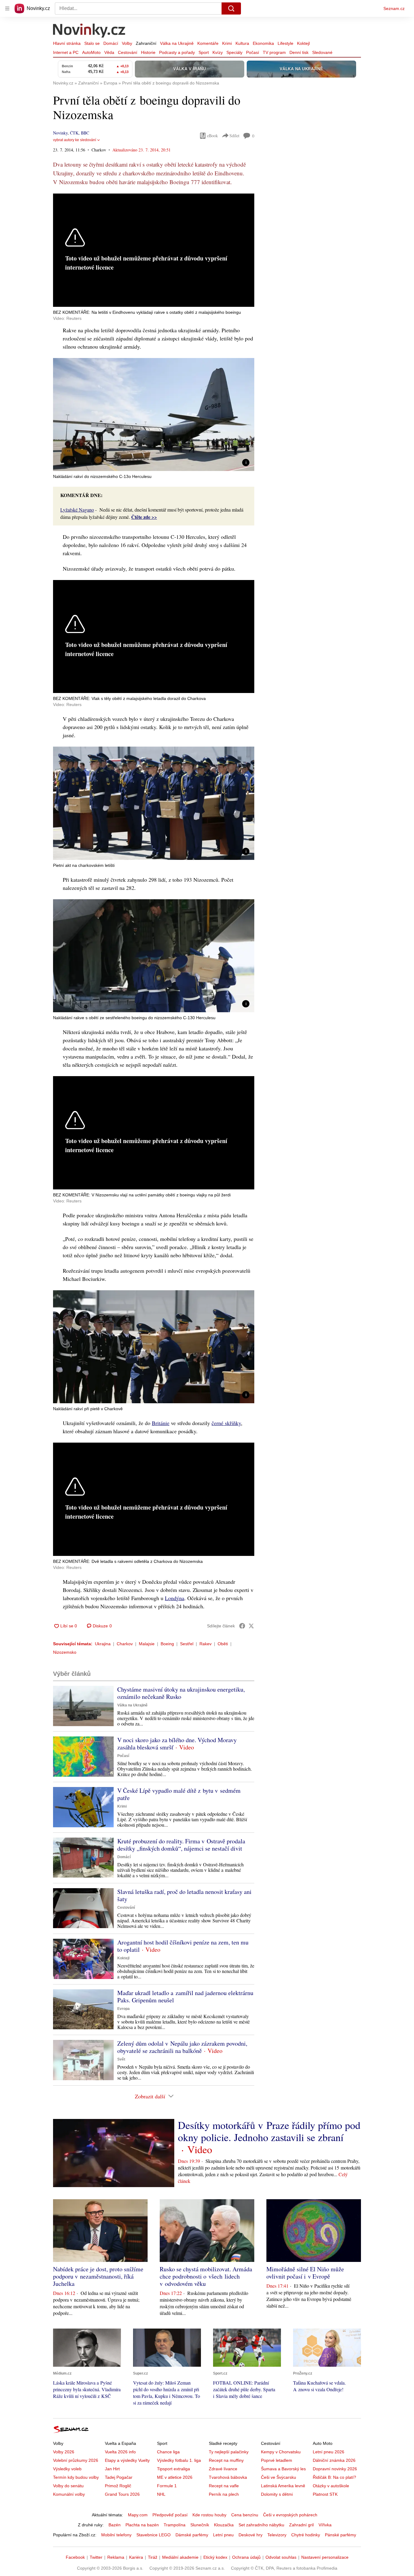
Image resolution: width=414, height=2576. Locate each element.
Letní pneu (223, 2535)
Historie (148, 52)
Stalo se (92, 43)
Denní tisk (299, 52)
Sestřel (187, 1644)
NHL (161, 2494)
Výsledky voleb (67, 2469)
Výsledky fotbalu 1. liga (179, 2460)
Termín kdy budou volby (76, 2477)
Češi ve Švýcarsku (279, 2477)
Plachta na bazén (142, 2525)
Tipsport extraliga (174, 2469)
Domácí (111, 43)
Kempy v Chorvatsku (281, 2452)
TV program (274, 52)
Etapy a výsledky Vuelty (127, 2460)
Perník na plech (224, 2494)
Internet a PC (66, 52)
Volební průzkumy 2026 (76, 2460)
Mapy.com (138, 2515)
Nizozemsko (65, 1652)
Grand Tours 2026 (122, 2494)
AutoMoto (91, 52)
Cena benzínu (245, 2515)
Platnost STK (325, 2494)
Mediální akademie (180, 2557)
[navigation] (7, 8)
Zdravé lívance (223, 2469)
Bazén (115, 2525)
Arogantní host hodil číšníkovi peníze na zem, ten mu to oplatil (183, 1946)
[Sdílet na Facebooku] (242, 1626)
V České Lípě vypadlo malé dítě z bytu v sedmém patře (179, 1794)
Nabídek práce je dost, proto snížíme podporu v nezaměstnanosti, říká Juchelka (98, 2276)
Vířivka (325, 2525)
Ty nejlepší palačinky (229, 2452)
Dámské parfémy (192, 2535)
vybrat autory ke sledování (75, 140)
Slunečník (200, 2525)
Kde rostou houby (209, 2515)
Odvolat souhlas (281, 2557)
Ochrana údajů (246, 2557)
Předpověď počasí (170, 2515)
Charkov (125, 1644)
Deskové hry (250, 2535)
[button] (154, 414)
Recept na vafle (224, 2486)
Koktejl (303, 43)
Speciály (234, 52)
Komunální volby (69, 2494)
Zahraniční (146, 43)
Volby (127, 43)
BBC (85, 133)
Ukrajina (103, 1644)
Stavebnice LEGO (154, 2535)
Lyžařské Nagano (77, 510)
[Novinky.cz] (89, 31)
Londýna (175, 1598)
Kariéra (136, 2557)
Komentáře (208, 43)
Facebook (75, 2557)
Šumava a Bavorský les (283, 2469)
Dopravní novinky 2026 (335, 2469)
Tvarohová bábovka (228, 2477)
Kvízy (218, 52)
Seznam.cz (394, 8)
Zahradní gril (301, 2525)
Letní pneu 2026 (329, 2452)
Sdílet (234, 136)
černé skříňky (226, 1423)
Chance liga (168, 2452)
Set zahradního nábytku (261, 2525)
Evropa (124, 2009)
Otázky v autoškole (331, 2486)
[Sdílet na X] (251, 1626)
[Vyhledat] (231, 8)
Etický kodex (215, 2557)
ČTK (74, 133)
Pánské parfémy (341, 2535)
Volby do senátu (68, 2486)
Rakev (205, 1644)
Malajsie (147, 1644)
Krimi (227, 43)
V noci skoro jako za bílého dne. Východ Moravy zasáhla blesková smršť (177, 1744)
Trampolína (175, 2525)
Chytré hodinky (306, 2535)
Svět (121, 2059)
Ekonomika (263, 43)
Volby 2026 (64, 2452)
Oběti (223, 1644)
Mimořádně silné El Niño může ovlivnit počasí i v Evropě (305, 2273)
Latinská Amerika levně (283, 2486)
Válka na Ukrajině (177, 43)
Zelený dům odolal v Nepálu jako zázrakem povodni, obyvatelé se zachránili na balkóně (182, 2047)
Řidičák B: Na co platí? (334, 2477)
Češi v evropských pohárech (290, 2515)
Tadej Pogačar (119, 2477)
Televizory (277, 2535)
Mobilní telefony (116, 2535)
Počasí (253, 52)
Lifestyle (285, 43)
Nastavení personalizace (325, 2557)
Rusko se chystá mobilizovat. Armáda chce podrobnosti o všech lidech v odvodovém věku (206, 2276)
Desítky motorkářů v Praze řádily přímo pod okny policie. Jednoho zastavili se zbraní (269, 2131)
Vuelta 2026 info (120, 2452)
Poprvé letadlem (277, 2460)
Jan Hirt (112, 2469)
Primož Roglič (118, 2486)
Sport (204, 52)
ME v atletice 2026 (175, 2477)
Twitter (96, 2557)
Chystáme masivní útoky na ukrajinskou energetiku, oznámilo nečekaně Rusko (181, 1693)
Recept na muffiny (226, 2460)
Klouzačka (224, 2525)
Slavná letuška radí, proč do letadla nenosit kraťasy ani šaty (184, 1895)
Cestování (128, 52)
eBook (212, 136)
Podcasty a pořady (177, 52)
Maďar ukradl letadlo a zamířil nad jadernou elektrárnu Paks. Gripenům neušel (185, 1996)
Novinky (60, 133)
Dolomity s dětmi (277, 2494)
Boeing (167, 1644)
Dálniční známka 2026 (334, 2460)
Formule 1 (167, 2486)
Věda (109, 52)
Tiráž (153, 2557)
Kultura (242, 43)
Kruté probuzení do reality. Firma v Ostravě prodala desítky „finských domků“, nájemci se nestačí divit (181, 1845)
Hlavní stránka (67, 43)
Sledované (322, 52)
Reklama (116, 2557)
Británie (161, 1423)
